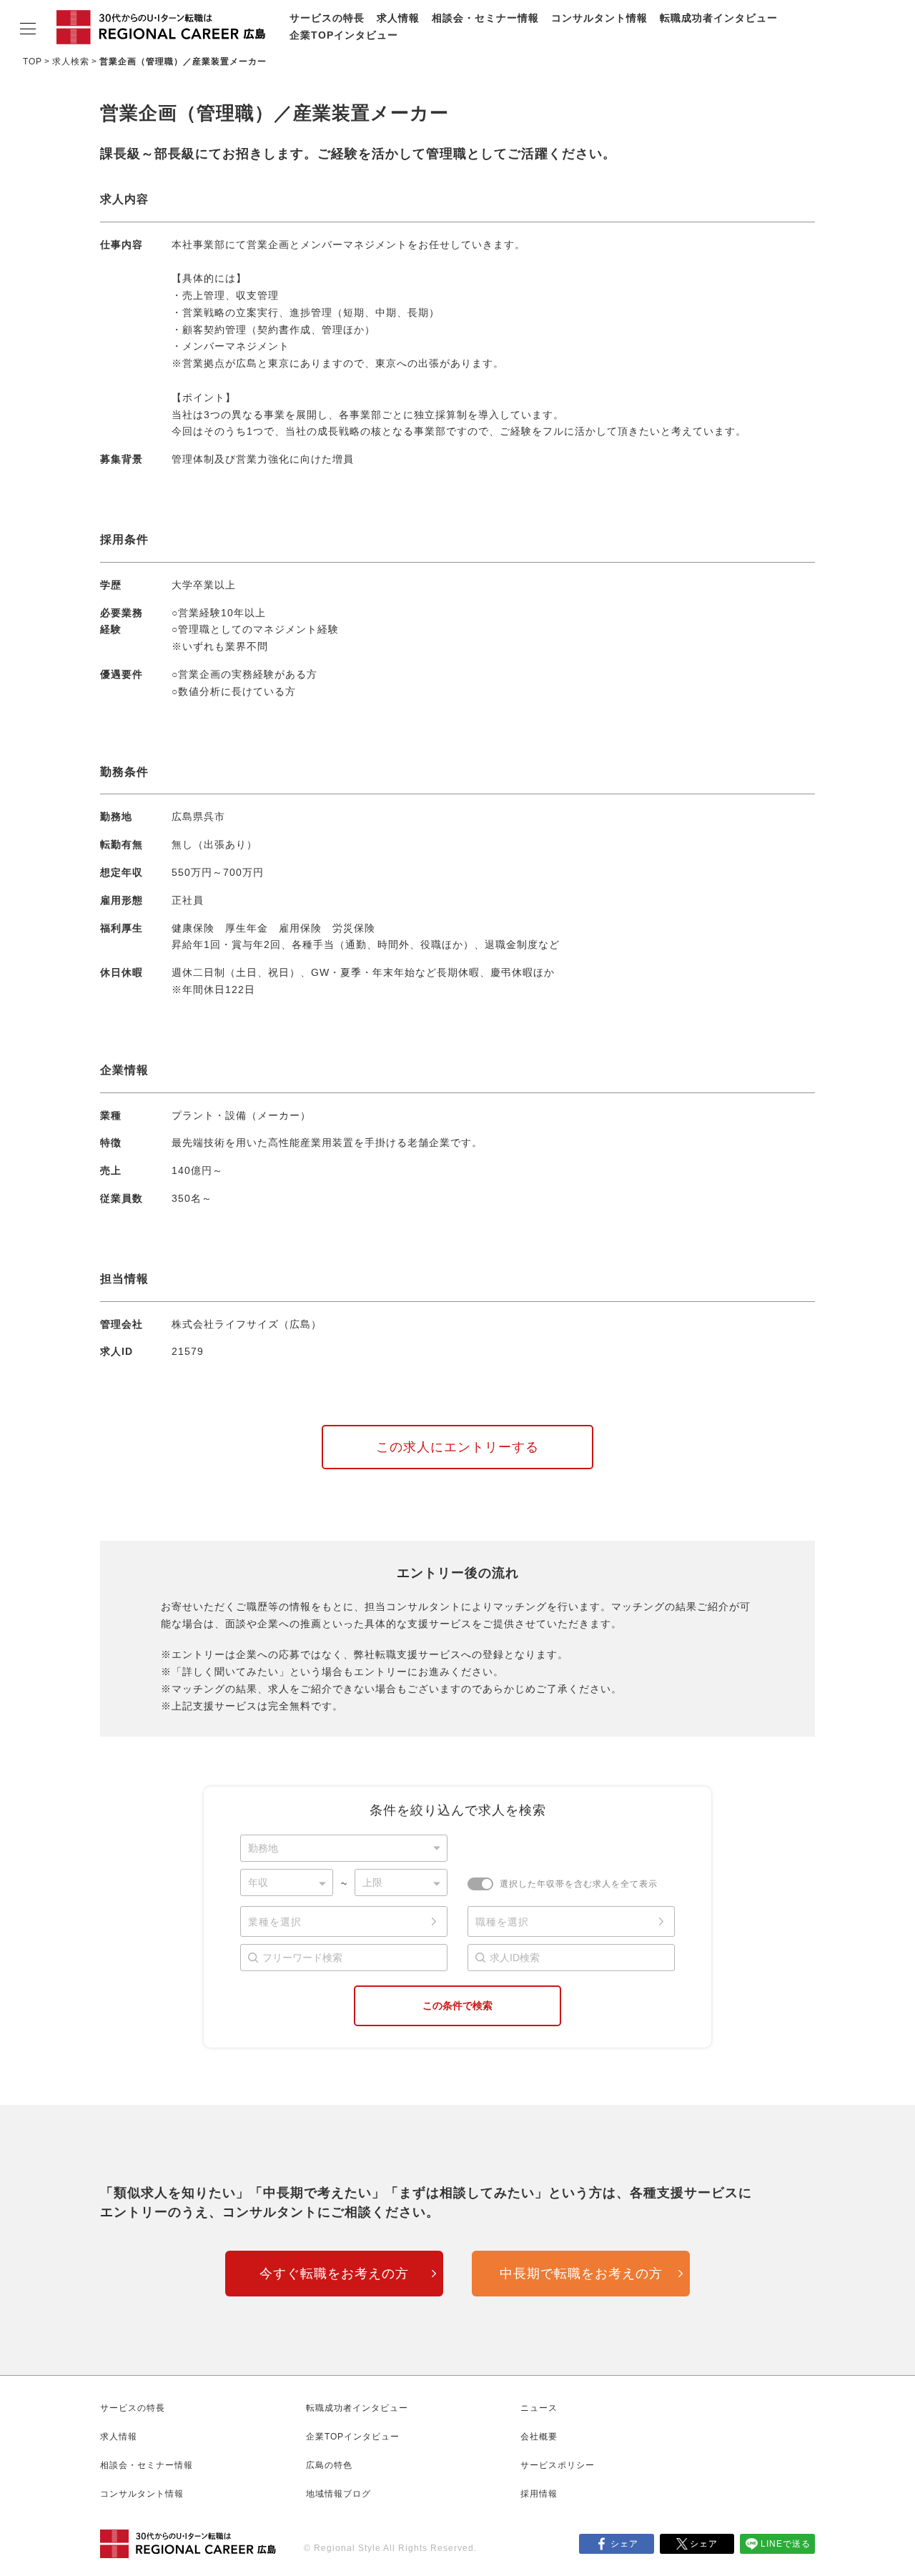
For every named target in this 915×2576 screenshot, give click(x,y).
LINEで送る (786, 2544)
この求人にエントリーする (457, 1447)
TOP (33, 61)
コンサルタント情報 (599, 18)
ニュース (539, 2408)
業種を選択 (275, 1922)
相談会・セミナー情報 (485, 18)
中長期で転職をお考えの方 (581, 2274)
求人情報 (398, 18)
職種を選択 (502, 1922)
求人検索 (71, 61)
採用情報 (539, 2494)
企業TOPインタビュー (344, 35)
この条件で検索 (457, 2005)
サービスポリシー (558, 2465)
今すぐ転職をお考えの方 (334, 2274)
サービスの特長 (327, 18)
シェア (624, 2544)
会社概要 (539, 2437)
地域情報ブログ (338, 2494)
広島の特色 (329, 2465)
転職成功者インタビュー (719, 18)
